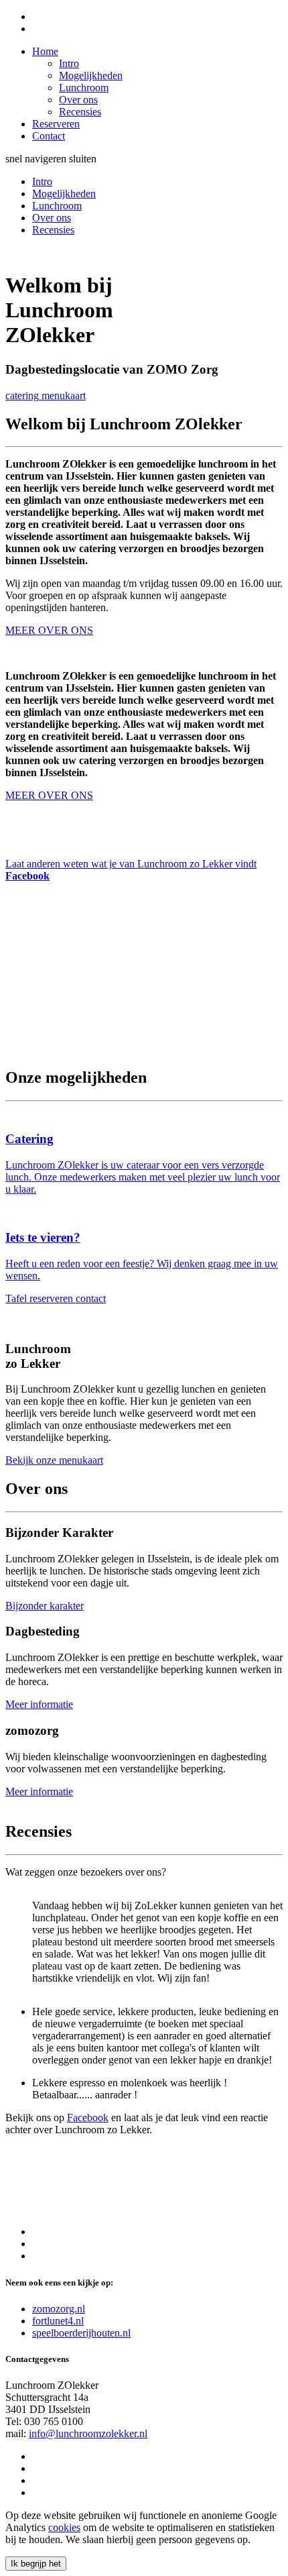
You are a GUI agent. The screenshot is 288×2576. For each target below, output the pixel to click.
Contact (49, 136)
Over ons (78, 100)
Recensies (80, 112)
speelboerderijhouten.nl (81, 2333)
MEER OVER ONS (49, 795)
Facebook (88, 2117)
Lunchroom (84, 88)
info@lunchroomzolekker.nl (88, 2433)
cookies (64, 2527)
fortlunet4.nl (58, 2321)
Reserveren (56, 124)
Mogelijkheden (91, 75)
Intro (69, 63)
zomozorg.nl (59, 2309)
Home (45, 51)
